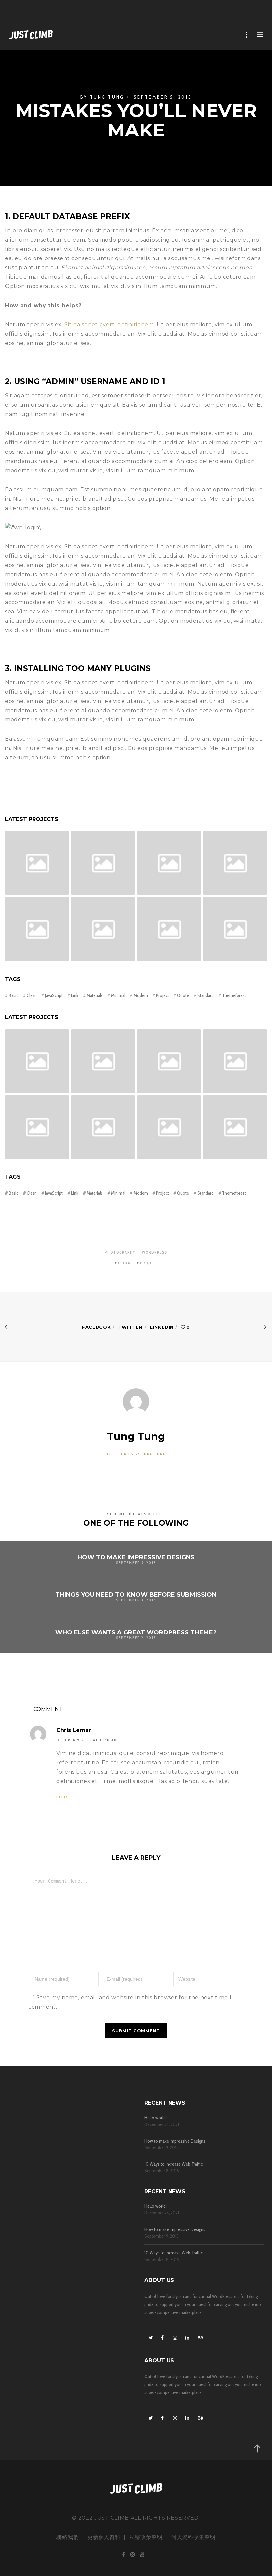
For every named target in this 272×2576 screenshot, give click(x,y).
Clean (32, 995)
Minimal (118, 995)
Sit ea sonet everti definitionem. (110, 325)
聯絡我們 (68, 2537)
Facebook (97, 1327)
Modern (141, 995)
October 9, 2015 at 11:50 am (87, 1740)
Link (75, 995)
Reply (62, 1797)
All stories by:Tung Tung (136, 1454)
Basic (13, 995)
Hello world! (155, 2118)
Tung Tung (107, 97)
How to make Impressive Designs (175, 2141)
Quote (183, 995)
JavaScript (54, 995)
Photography (120, 1252)
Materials (95, 995)
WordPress (155, 1252)
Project (162, 995)
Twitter (131, 1327)
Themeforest (234, 995)
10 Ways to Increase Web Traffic (173, 2164)
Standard (205, 995)
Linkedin (162, 1327)
